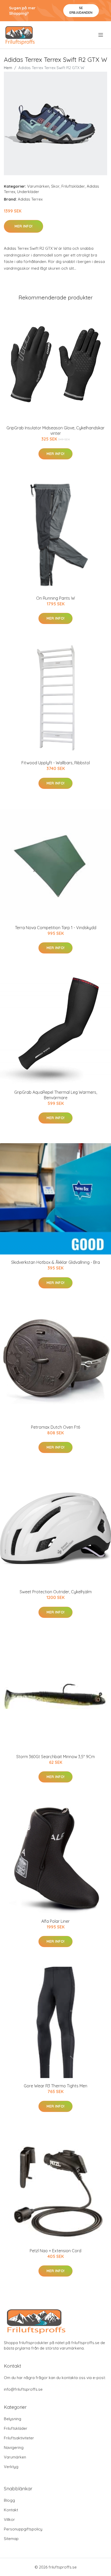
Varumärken (38, 186)
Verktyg (11, 2467)
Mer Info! (23, 226)
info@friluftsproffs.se (23, 2389)
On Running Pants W (55, 598)
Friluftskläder (73, 186)
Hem (8, 68)
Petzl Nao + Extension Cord (55, 2251)
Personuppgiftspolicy (23, 2529)
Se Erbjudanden (81, 10)
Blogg (9, 2500)
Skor (55, 186)
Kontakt (11, 2510)
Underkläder (28, 192)
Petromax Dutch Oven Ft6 (55, 1427)
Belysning (13, 2419)
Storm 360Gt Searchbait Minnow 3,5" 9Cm (55, 1757)
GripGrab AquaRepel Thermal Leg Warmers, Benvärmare (56, 1095)
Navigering (14, 2447)
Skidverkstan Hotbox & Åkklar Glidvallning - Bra (55, 1262)
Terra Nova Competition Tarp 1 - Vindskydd (56, 928)
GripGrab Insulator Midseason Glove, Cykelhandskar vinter (55, 431)
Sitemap (11, 2539)
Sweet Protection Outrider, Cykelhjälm (56, 1592)
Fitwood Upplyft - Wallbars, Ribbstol (56, 763)
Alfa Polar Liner (55, 1921)
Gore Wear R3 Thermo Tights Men (55, 2086)
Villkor (9, 2519)
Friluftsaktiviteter (19, 2438)
